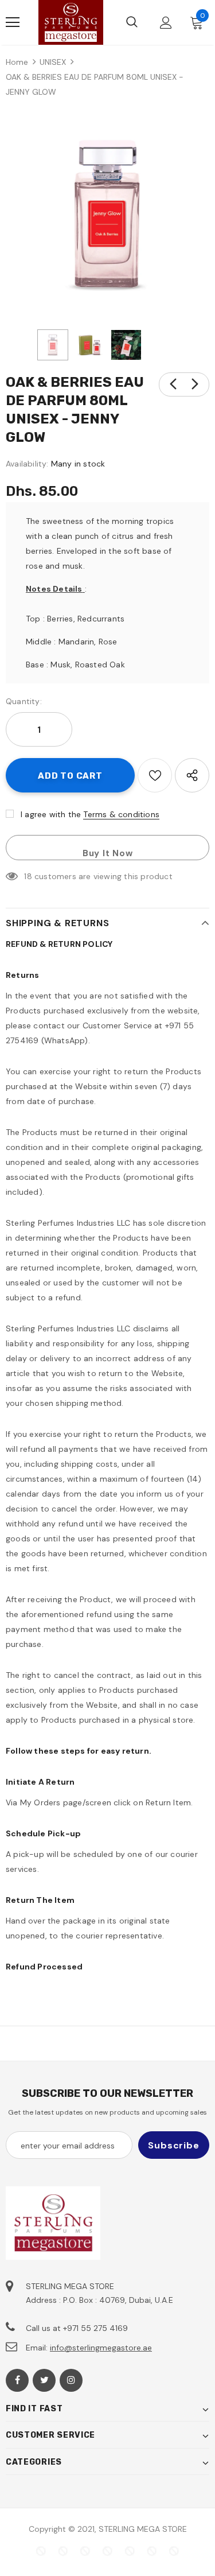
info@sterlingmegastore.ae (101, 2348)
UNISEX (53, 62)
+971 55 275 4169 (95, 2328)
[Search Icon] (132, 22)
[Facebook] (17, 2380)
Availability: (27, 464)
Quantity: (24, 701)
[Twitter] (44, 2380)
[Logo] (71, 22)
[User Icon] (166, 23)
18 (28, 876)
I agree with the (51, 814)
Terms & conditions (121, 814)
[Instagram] (71, 2380)
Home (17, 62)
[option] (107, 216)
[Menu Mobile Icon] (13, 22)
